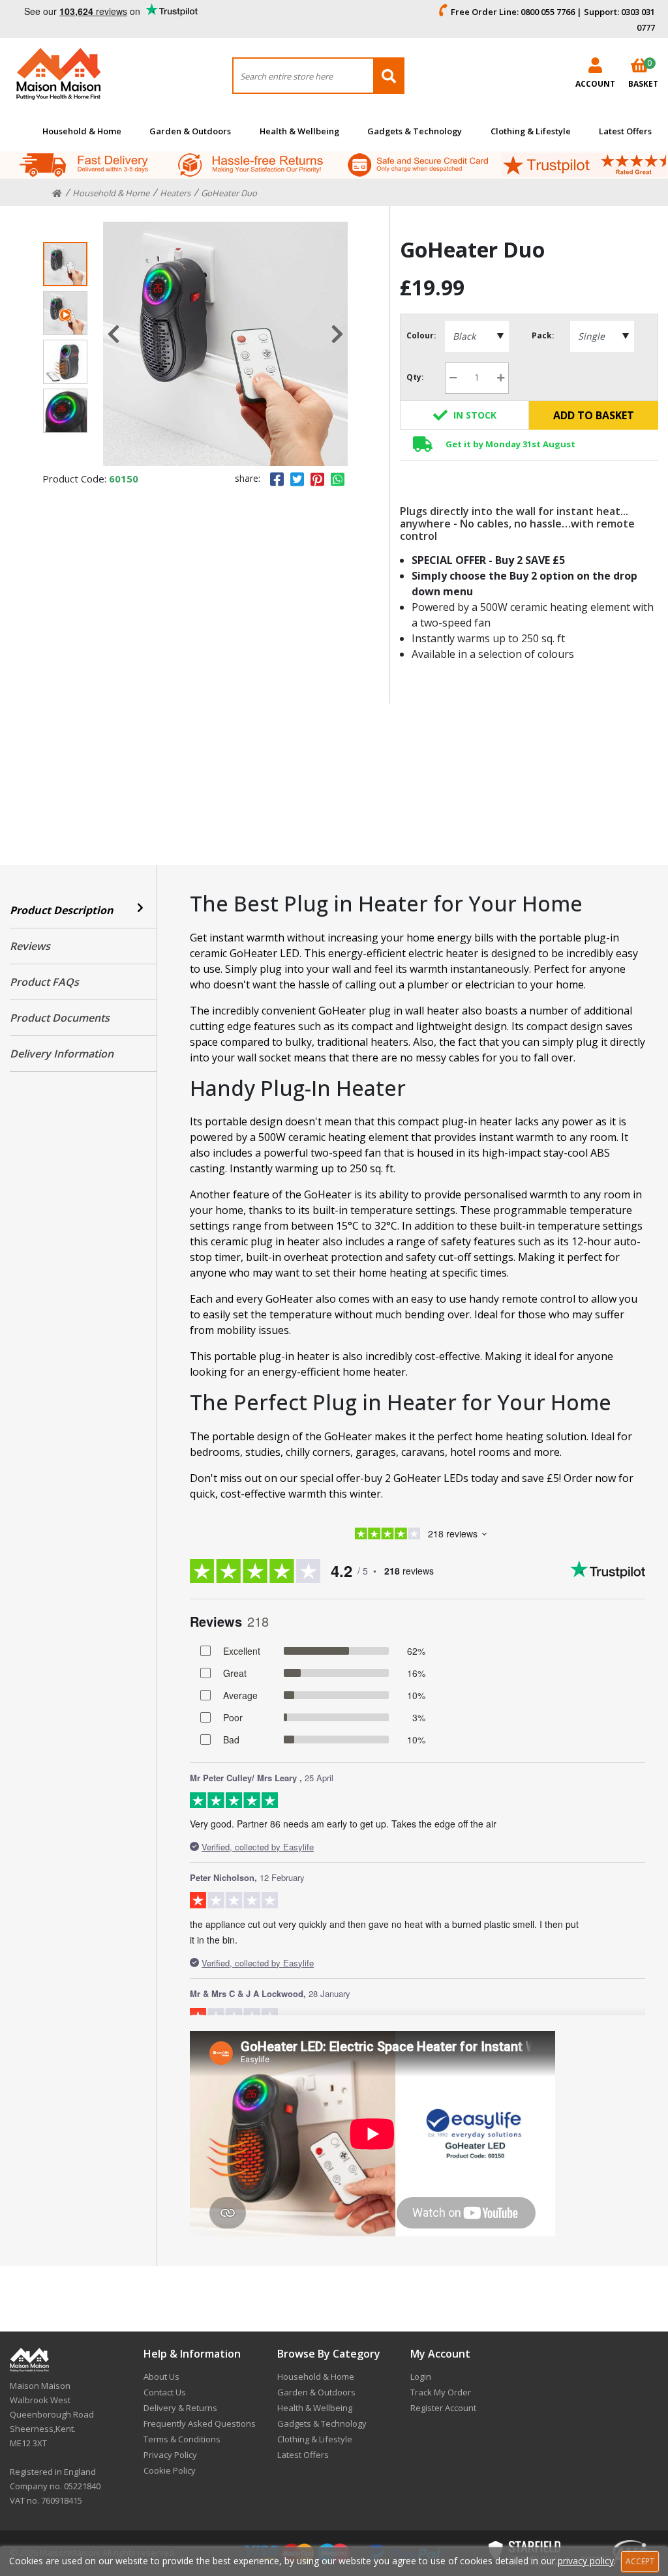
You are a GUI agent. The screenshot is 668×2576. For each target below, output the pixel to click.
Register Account (443, 2408)
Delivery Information (62, 1054)
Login (421, 2376)
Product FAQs (44, 982)
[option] (225, 344)
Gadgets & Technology (415, 131)
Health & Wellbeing (299, 131)
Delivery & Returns (180, 2408)
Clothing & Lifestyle (531, 131)
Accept (640, 2561)
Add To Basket (594, 415)
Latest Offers (625, 131)
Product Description (62, 910)
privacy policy (586, 2561)
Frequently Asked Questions (200, 2423)
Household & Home (82, 131)
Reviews (30, 946)
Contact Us (165, 2392)
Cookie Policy (170, 2470)
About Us (161, 2376)
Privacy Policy (170, 2455)
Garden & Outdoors (190, 131)
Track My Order (441, 2392)
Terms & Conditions (182, 2439)
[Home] (57, 194)
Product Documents (60, 1018)
